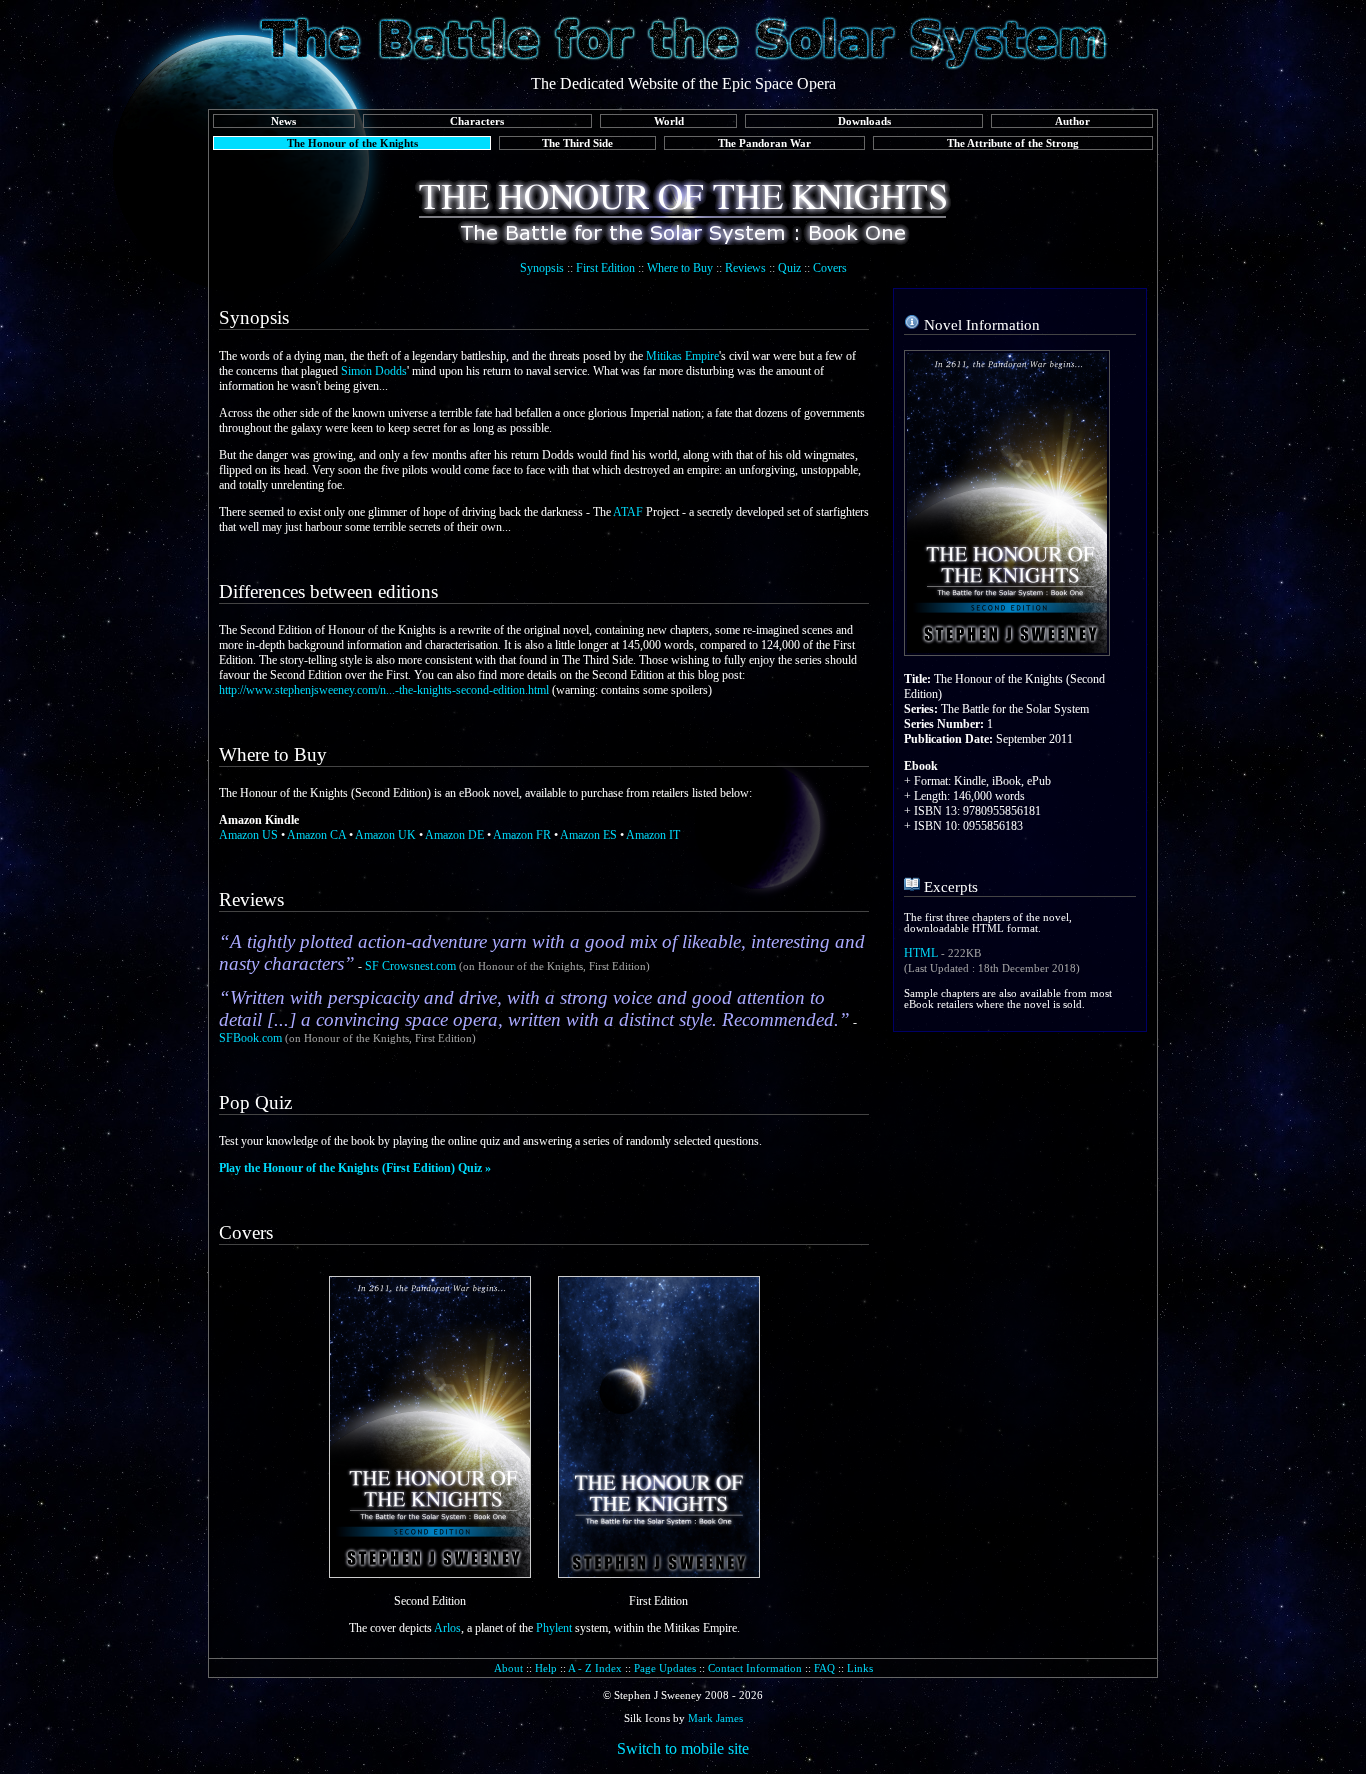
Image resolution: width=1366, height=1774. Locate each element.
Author (1072, 121)
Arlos (447, 1628)
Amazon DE (454, 835)
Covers (830, 268)
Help (546, 1668)
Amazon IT (653, 835)
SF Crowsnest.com (410, 966)
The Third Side (577, 143)
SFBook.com (250, 1038)
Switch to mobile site (683, 1748)
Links (860, 1668)
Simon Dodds (374, 371)
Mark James (715, 1718)
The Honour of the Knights (352, 143)
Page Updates (665, 1668)
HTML (921, 953)
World (669, 121)
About (508, 1668)
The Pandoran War (764, 143)
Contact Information (755, 1668)
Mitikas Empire (682, 356)
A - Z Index (595, 1668)
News (283, 121)
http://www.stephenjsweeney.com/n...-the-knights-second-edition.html (385, 690)
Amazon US (248, 835)
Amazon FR (522, 835)
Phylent (554, 1628)
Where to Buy (680, 268)
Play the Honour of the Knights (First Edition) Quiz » (355, 1168)
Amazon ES (588, 835)
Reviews (745, 268)
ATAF (628, 512)
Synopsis (542, 268)
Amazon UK (385, 835)
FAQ (824, 1668)
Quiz (789, 268)
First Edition (605, 268)
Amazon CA (316, 835)
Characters (477, 121)
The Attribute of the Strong (1013, 143)
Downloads (864, 121)
